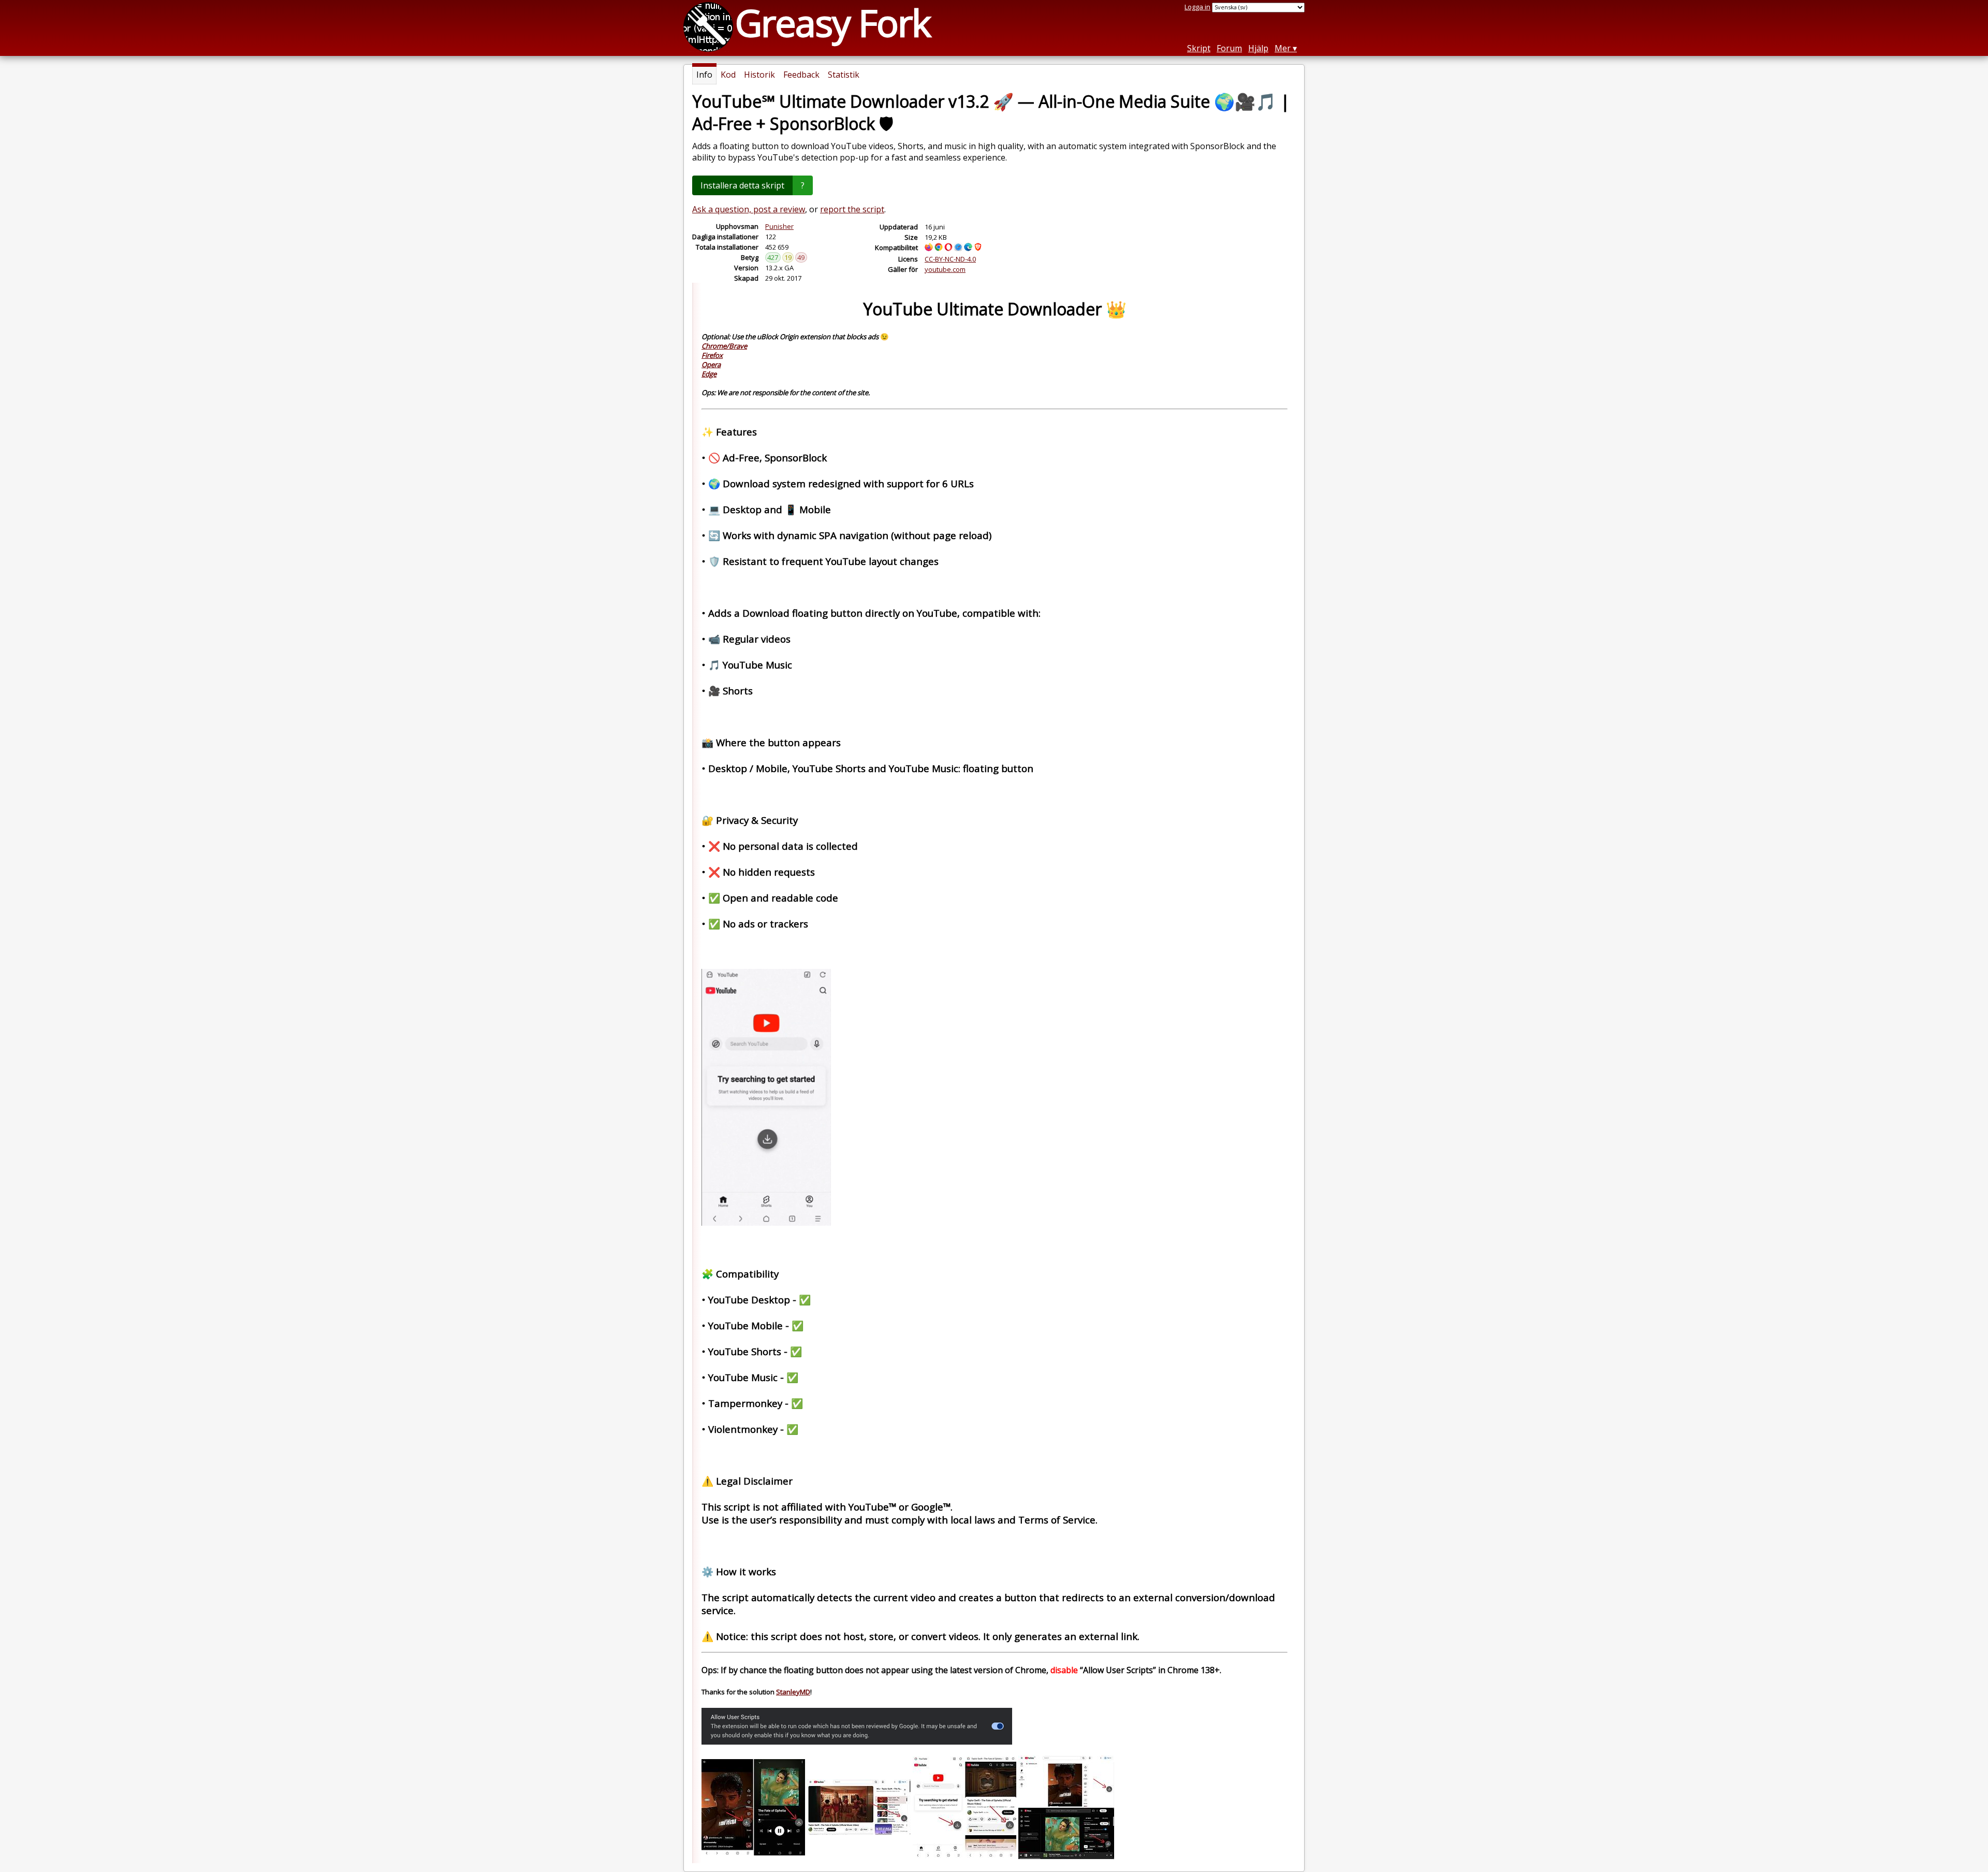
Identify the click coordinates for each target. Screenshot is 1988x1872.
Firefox (712, 355)
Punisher (779, 226)
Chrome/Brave (724, 346)
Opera (711, 365)
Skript (1199, 48)
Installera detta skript (742, 185)
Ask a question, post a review (749, 209)
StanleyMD (793, 1692)
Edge (709, 374)
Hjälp (1258, 48)
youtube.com (945, 269)
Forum (1229, 48)
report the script (852, 209)
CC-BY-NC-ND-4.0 (950, 259)
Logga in (1197, 7)
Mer (1283, 48)
